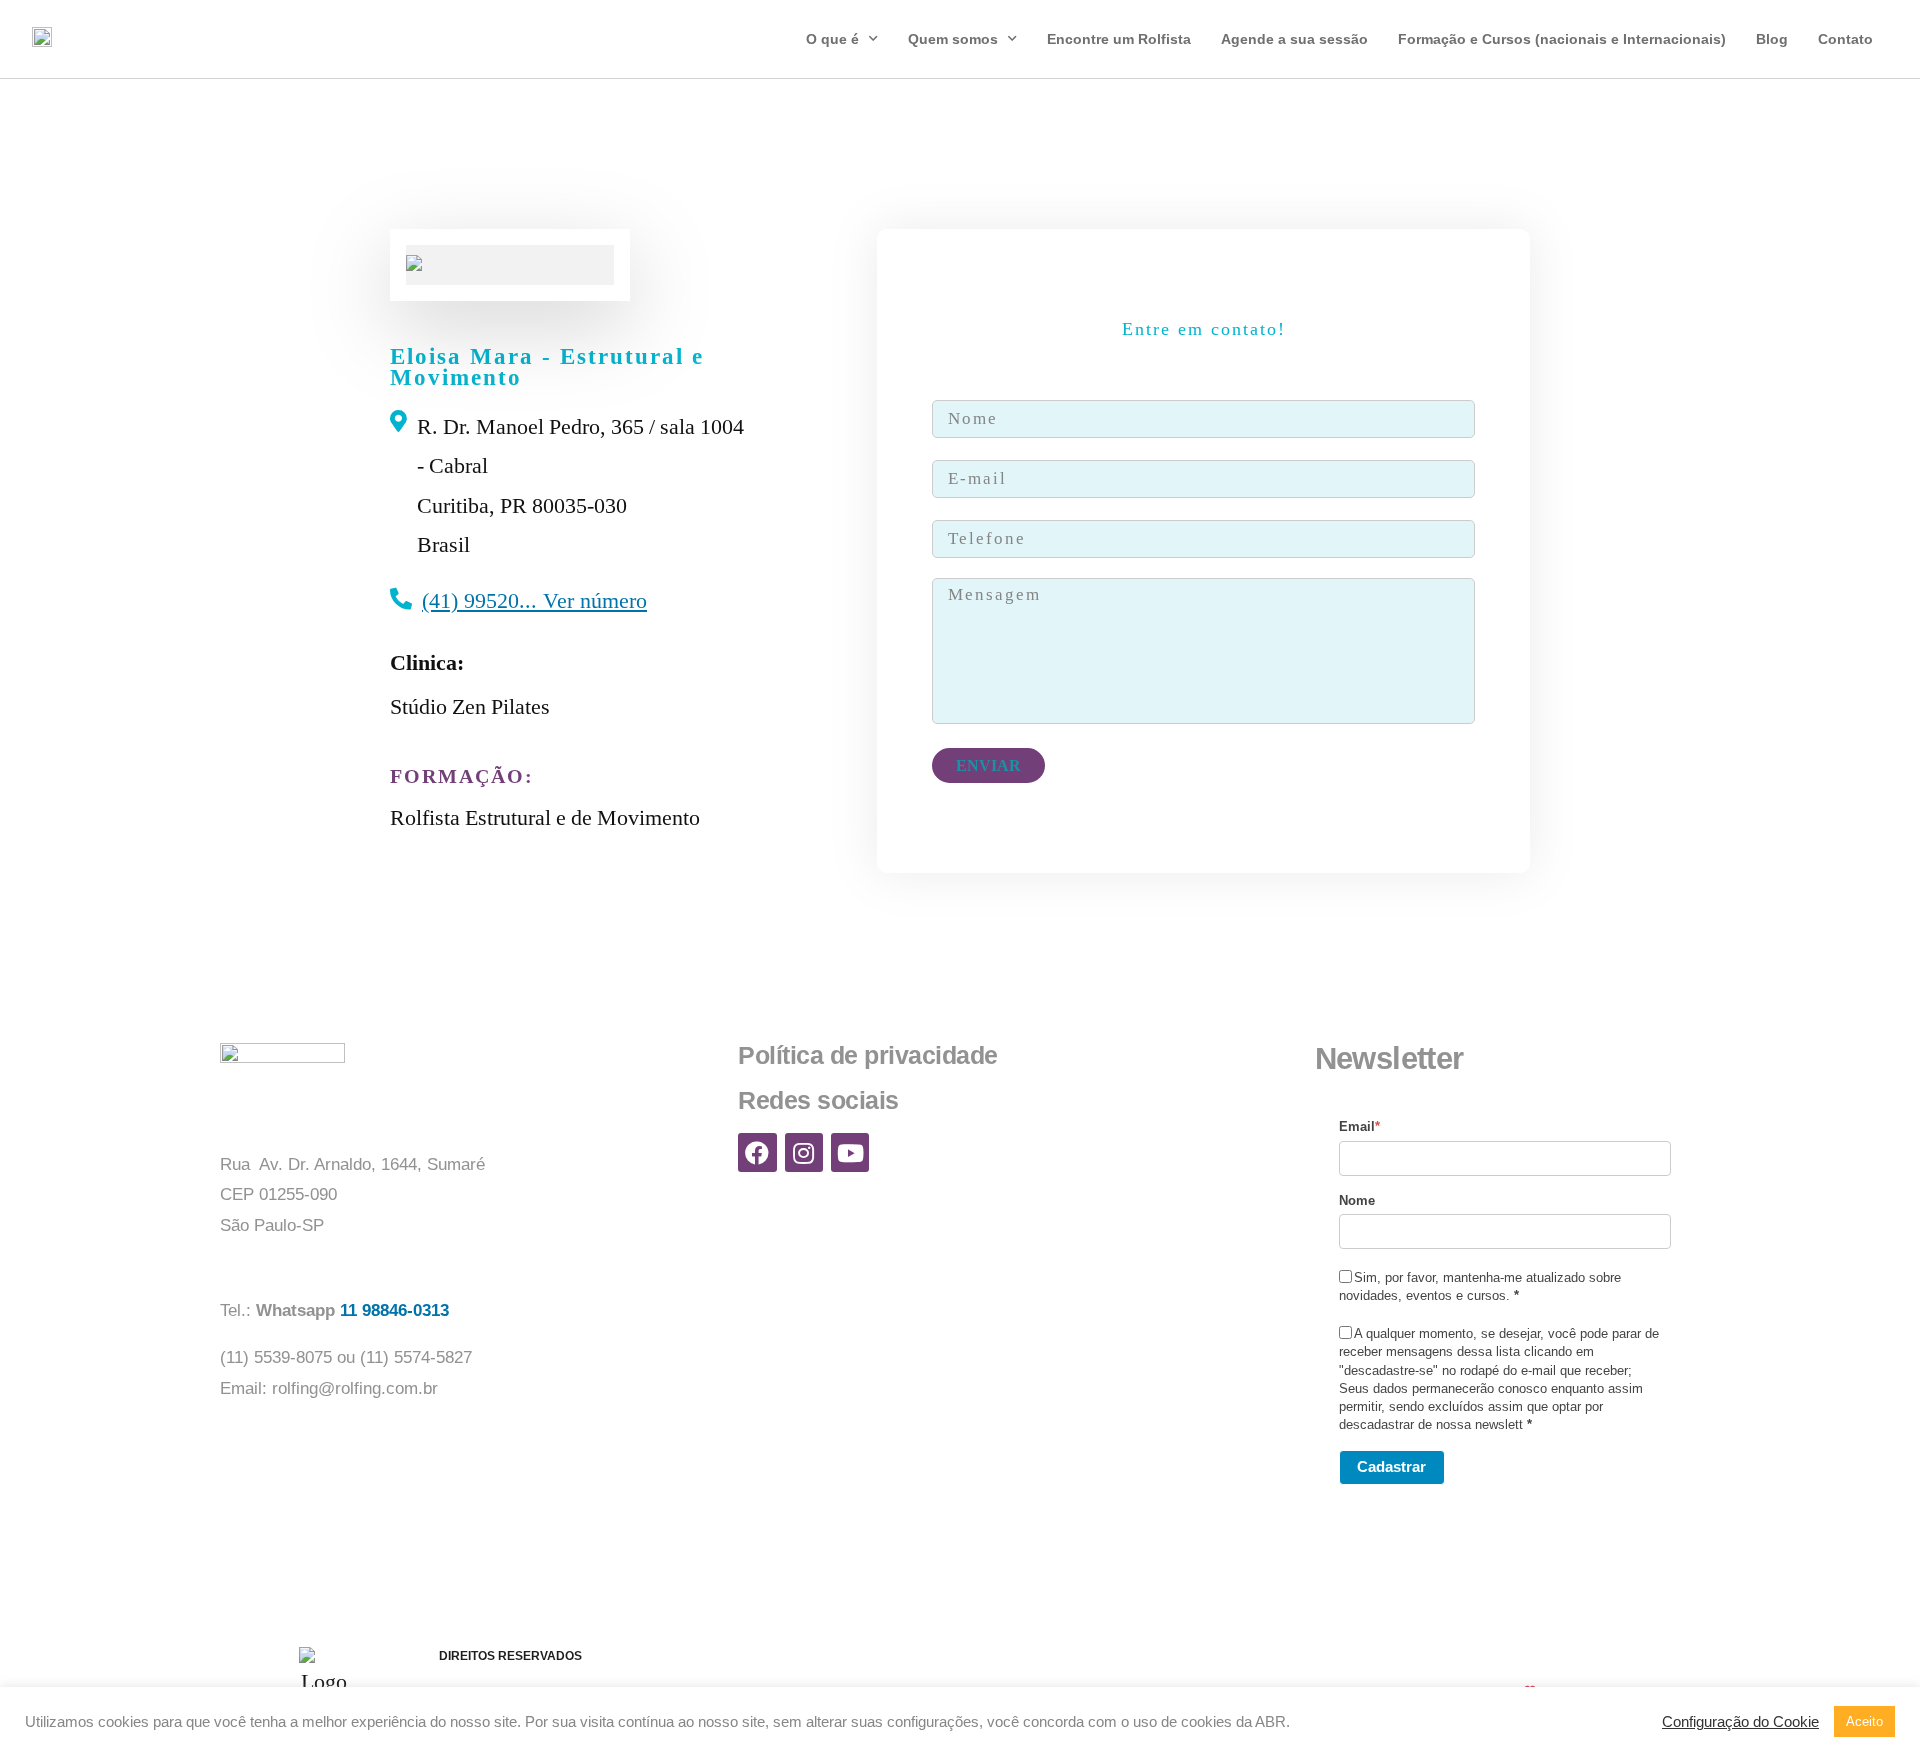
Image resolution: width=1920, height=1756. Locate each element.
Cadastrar (1391, 1466)
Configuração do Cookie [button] (1740, 1722)
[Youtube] (850, 1152)
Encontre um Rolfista (1119, 39)
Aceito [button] (1864, 1721)
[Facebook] (757, 1152)
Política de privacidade (868, 1055)
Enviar (988, 765)
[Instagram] (804, 1152)
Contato (1845, 39)
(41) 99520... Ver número (534, 600)
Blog (1772, 39)
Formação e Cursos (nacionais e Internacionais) (1562, 39)
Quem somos (953, 39)
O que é (832, 39)
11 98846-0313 (397, 1310)
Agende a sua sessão (1294, 39)
